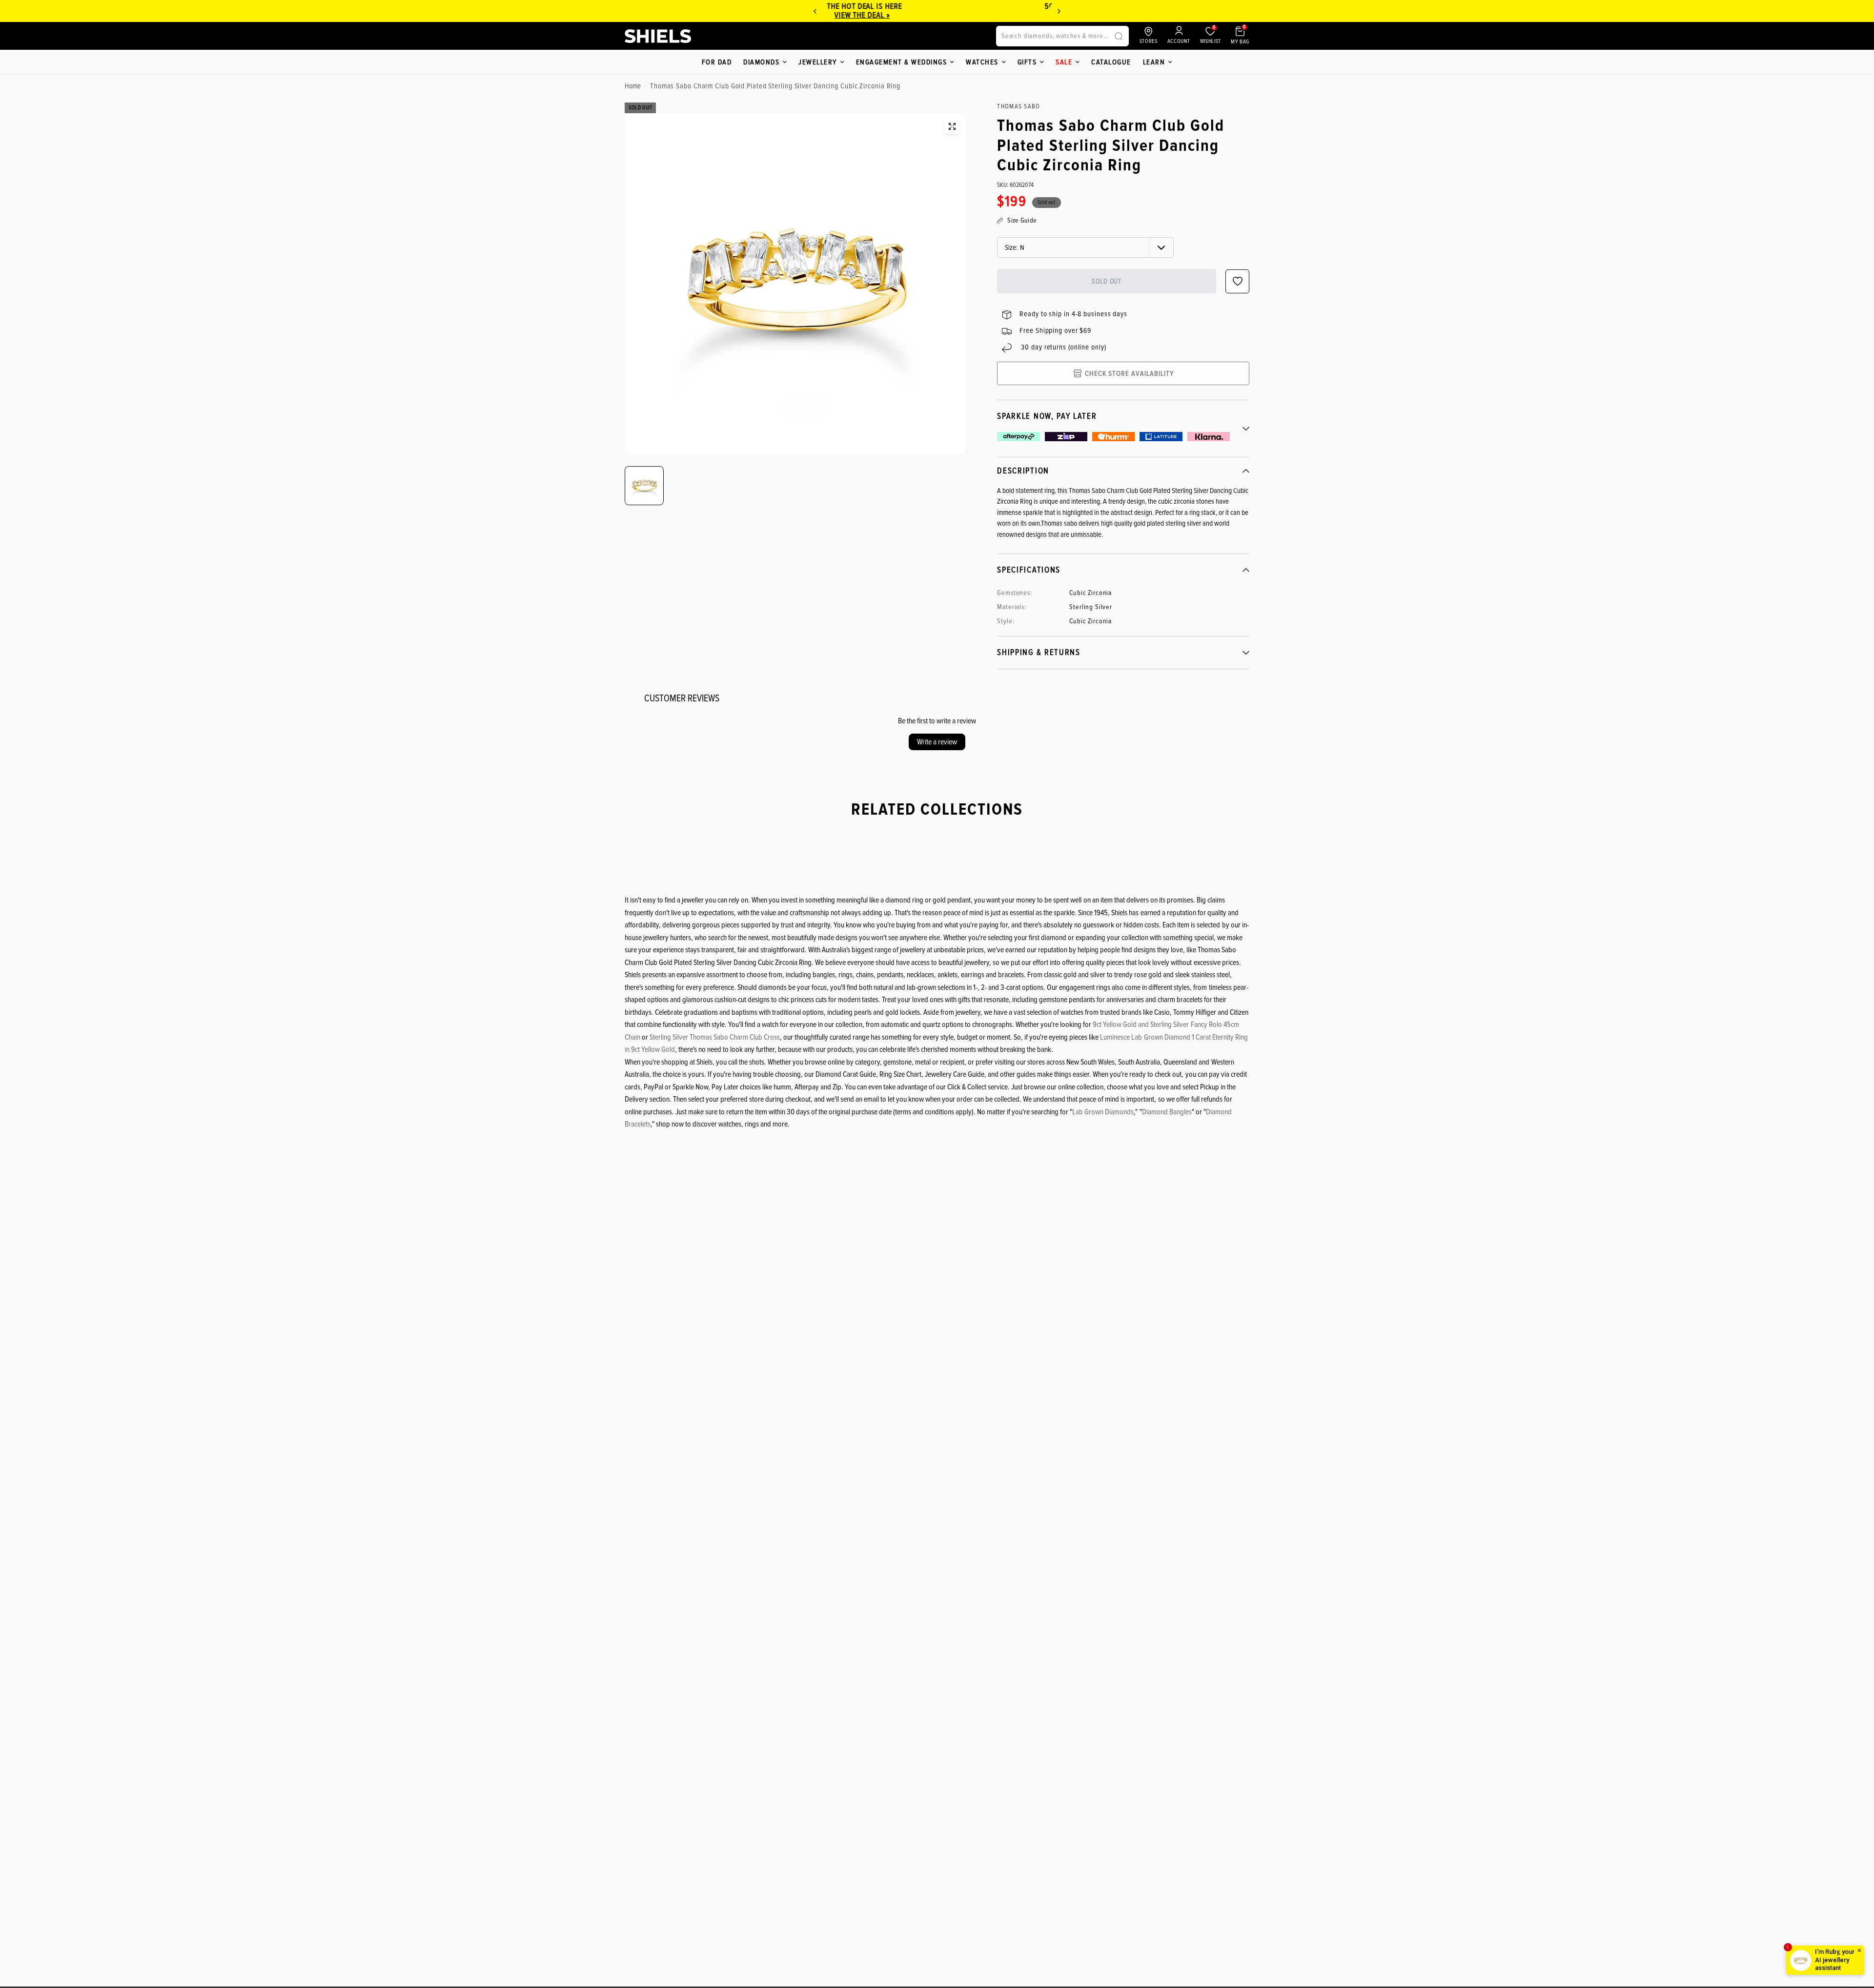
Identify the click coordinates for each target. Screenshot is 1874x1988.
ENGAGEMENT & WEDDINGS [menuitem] (902, 62)
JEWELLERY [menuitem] (818, 62)
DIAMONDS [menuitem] (761, 62)
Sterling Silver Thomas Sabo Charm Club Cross (715, 1037)
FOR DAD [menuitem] (717, 62)
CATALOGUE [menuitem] (1111, 62)
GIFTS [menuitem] (1027, 62)
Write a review (937, 742)
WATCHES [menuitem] (982, 62)
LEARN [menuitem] (1154, 62)
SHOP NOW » (937, 15)
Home (633, 86)
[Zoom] (952, 126)
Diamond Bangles (1167, 1112)
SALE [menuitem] (1064, 62)
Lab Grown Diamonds (1103, 1112)
